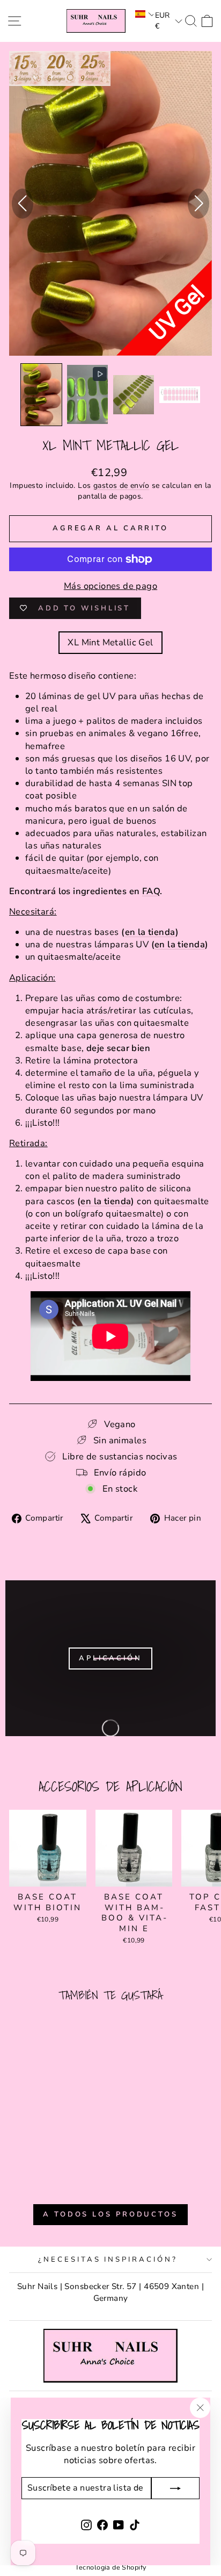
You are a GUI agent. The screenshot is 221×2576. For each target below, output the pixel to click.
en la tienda (150, 932)
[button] (143, 14)
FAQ (151, 891)
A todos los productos (110, 2214)
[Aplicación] (110, 1658)
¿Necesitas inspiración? (108, 2260)
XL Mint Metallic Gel (110, 642)
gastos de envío (121, 485)
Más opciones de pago (110, 586)
